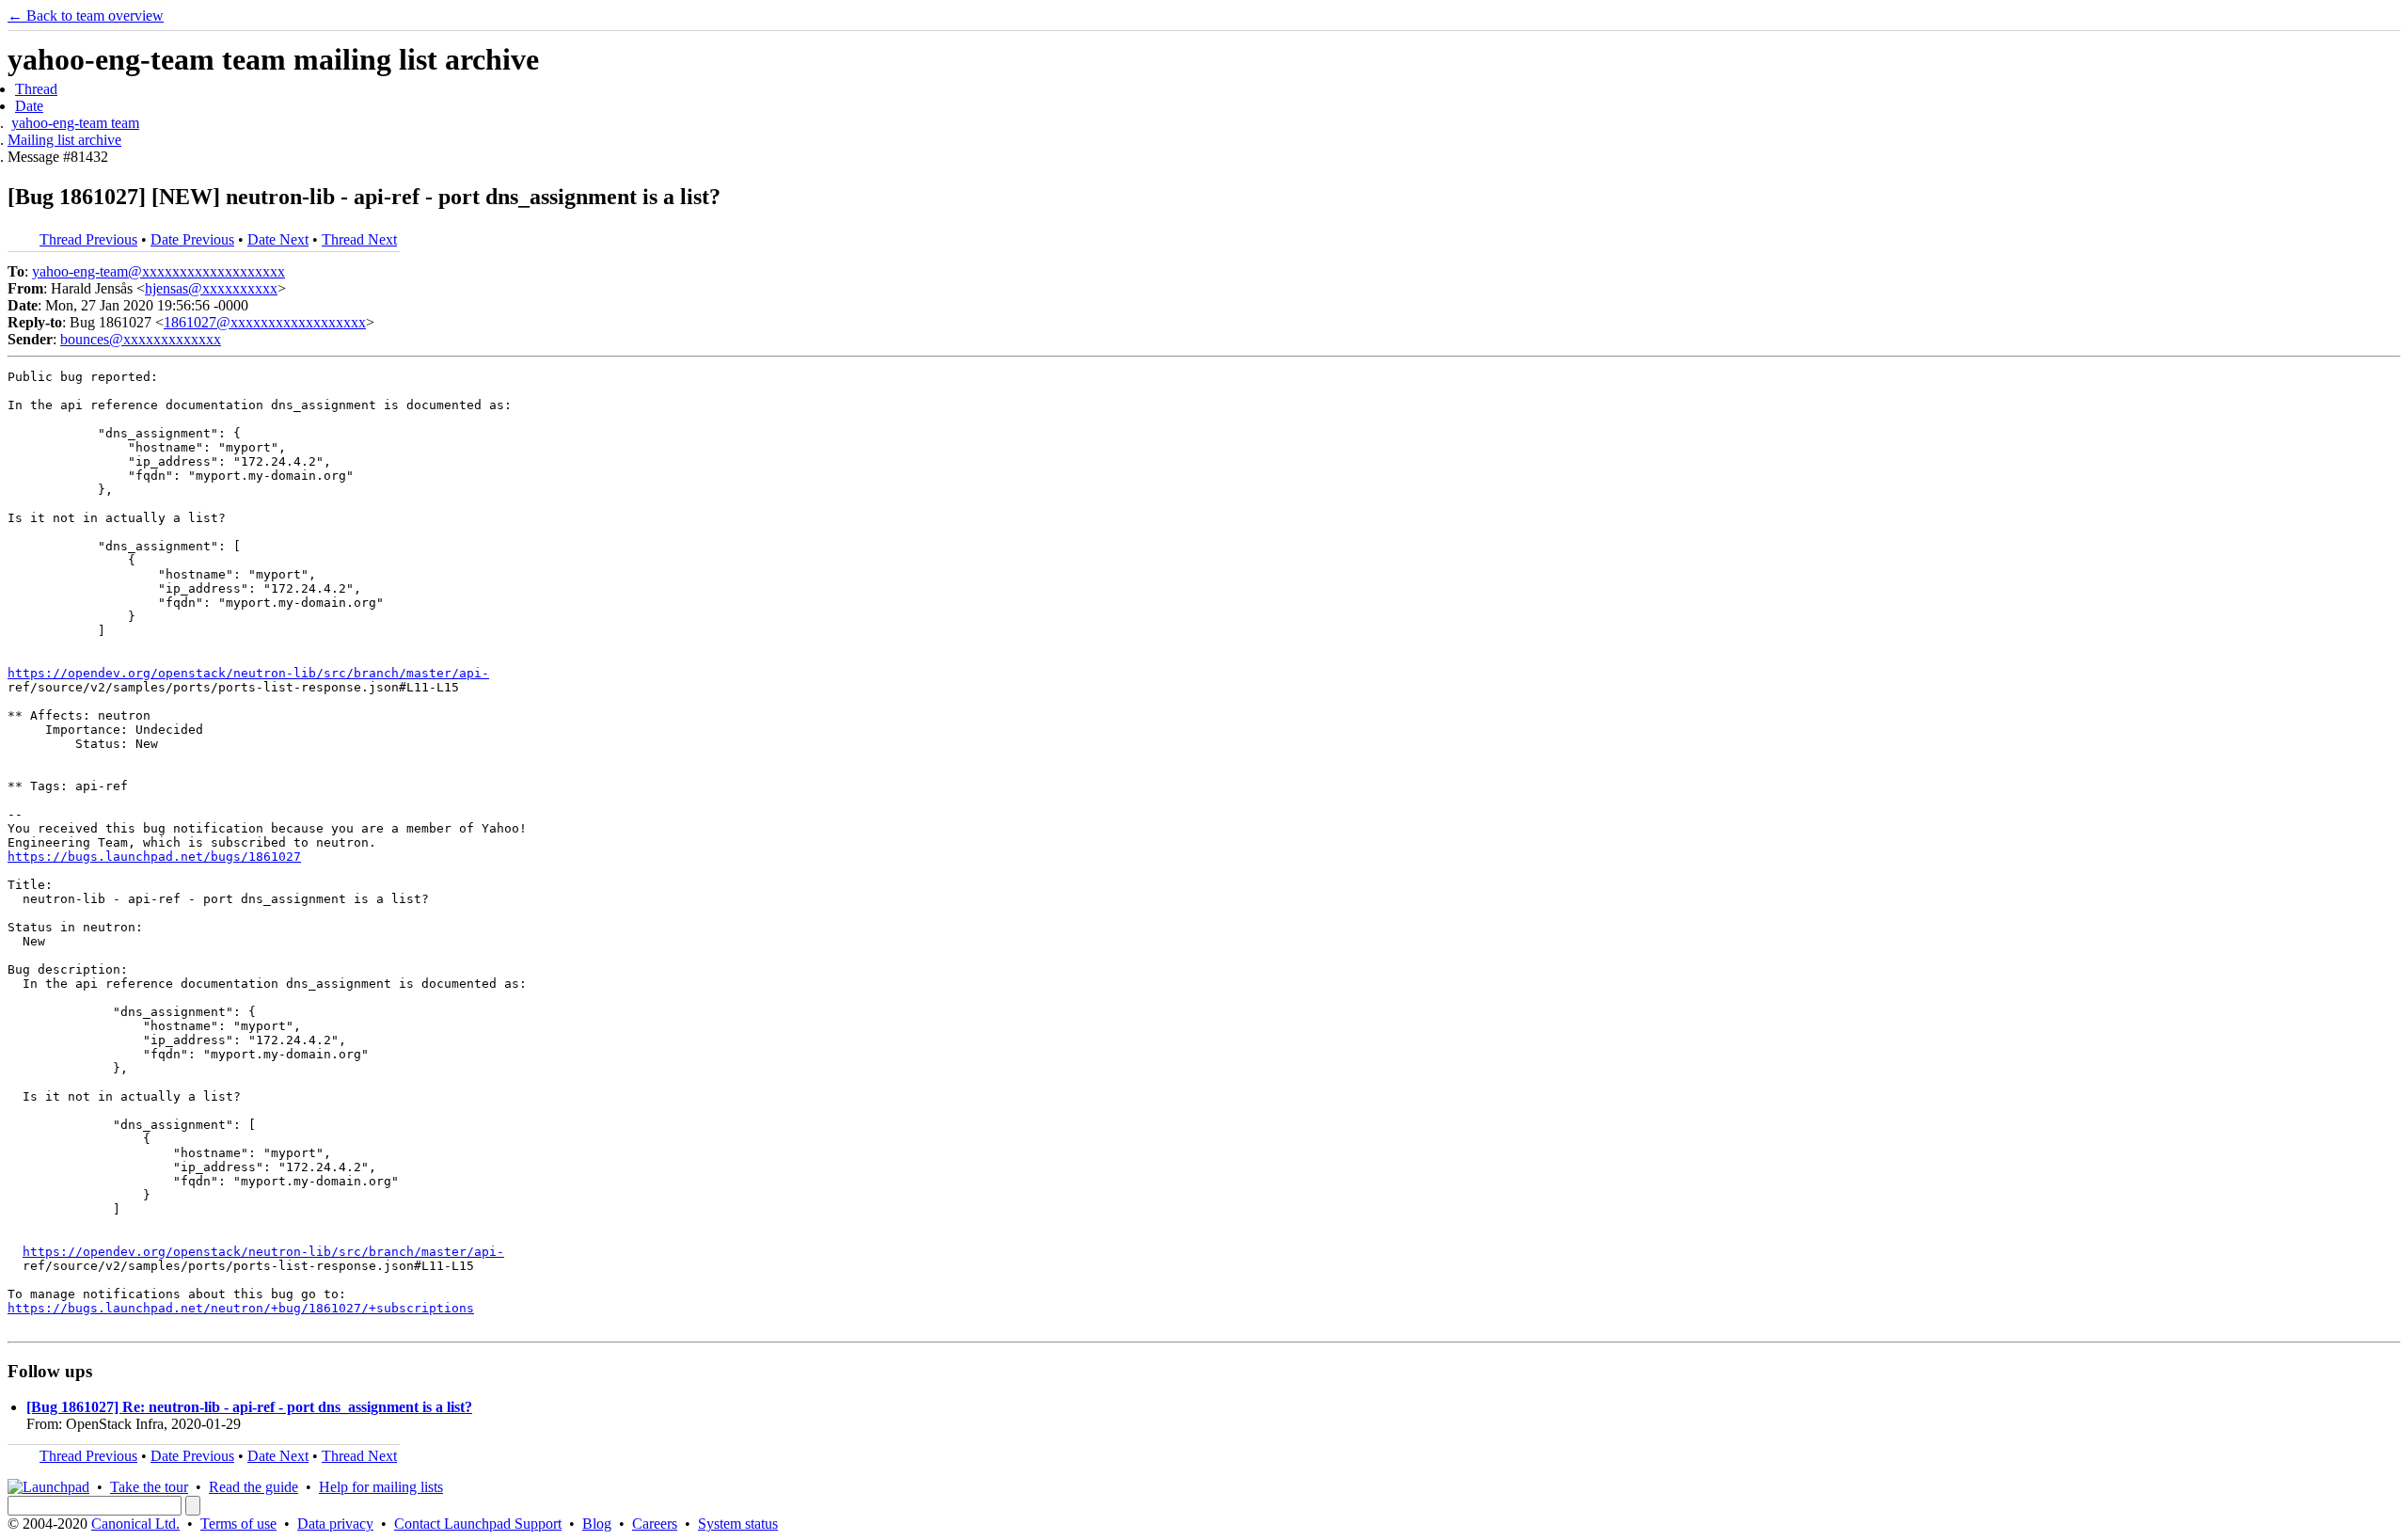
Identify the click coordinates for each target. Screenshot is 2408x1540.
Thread (36, 89)
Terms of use (238, 1524)
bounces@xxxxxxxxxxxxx (141, 339)
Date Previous (192, 239)
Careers (655, 1524)
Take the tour (149, 1487)
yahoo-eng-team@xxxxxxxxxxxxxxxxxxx (158, 271)
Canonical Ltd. (135, 1524)
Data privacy (335, 1524)
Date (29, 106)
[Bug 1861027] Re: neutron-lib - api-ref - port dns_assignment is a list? (249, 1407)
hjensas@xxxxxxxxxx (211, 288)
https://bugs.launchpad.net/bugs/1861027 (154, 857)
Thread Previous (88, 239)
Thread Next (359, 239)
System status (738, 1524)
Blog (597, 1524)
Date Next (278, 239)
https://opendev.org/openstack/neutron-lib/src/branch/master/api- (248, 673)
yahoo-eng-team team (75, 123)
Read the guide (253, 1487)
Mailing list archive (64, 140)
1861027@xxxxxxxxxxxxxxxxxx (265, 322)
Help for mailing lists (381, 1487)
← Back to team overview (86, 16)
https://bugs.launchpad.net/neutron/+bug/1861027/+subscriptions (241, 1308)
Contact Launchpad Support (478, 1524)
